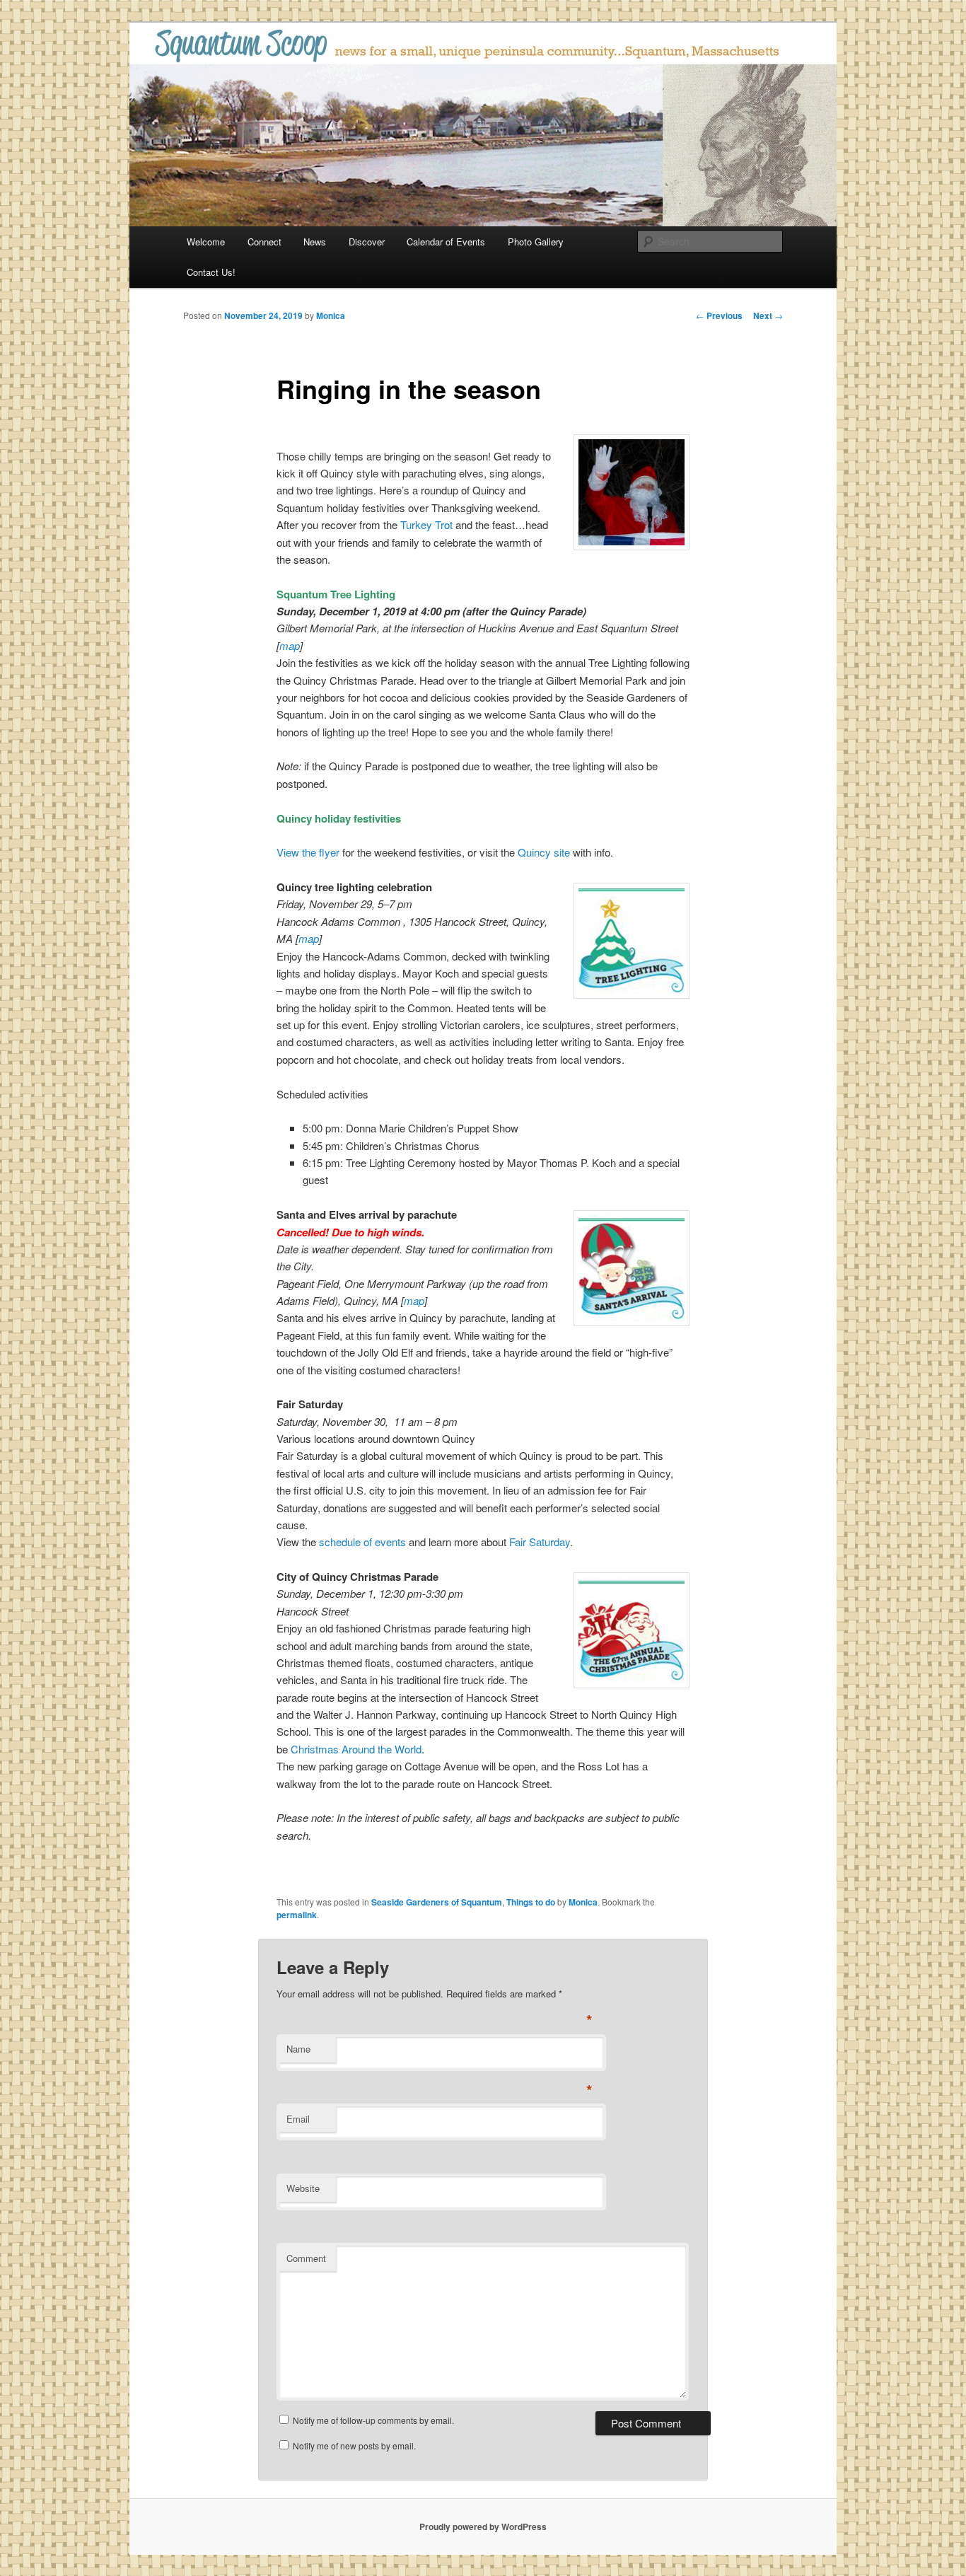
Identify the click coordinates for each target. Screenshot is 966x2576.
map (290, 645)
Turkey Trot (426, 524)
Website (303, 2188)
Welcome (206, 242)
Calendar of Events (446, 242)
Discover (367, 242)
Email (298, 2119)
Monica (331, 315)
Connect (264, 242)
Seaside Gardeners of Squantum (437, 1902)
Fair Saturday (540, 1542)
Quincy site (544, 852)
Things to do (531, 1902)
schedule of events (362, 1542)
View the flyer (308, 852)
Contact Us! (211, 272)
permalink (297, 1915)
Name (298, 2049)
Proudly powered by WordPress (483, 2526)
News (315, 242)
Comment (306, 2258)
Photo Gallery (536, 242)
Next (768, 315)
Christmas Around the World (356, 1749)
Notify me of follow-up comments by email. (373, 2420)
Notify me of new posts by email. (354, 2446)
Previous (719, 315)
